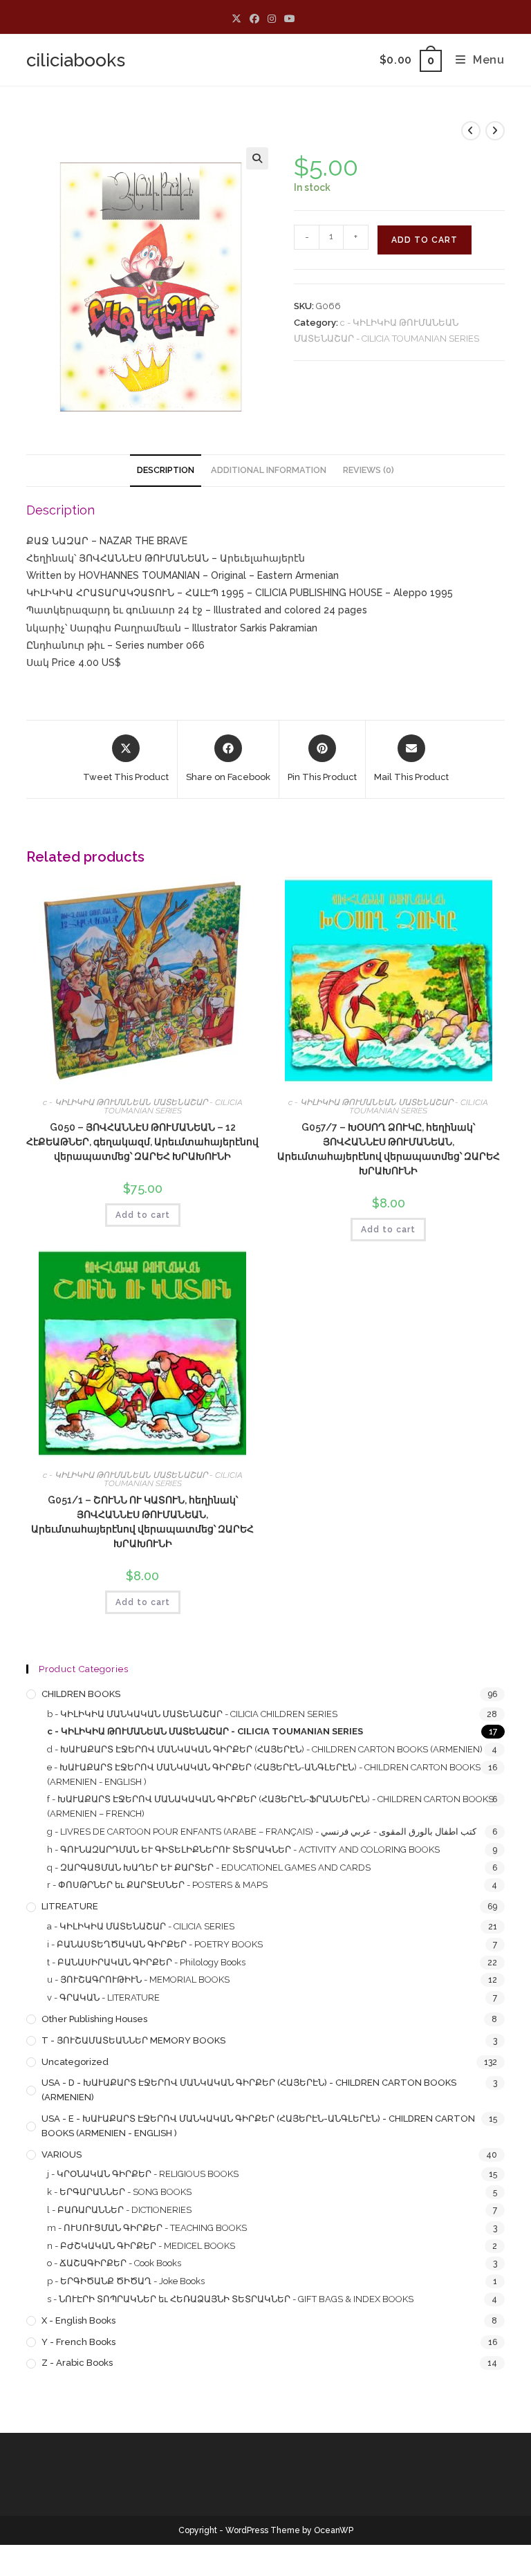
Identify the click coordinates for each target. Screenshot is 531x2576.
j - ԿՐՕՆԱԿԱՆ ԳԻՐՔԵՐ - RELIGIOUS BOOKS (143, 2174)
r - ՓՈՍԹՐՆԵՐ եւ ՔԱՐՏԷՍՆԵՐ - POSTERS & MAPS (157, 1885)
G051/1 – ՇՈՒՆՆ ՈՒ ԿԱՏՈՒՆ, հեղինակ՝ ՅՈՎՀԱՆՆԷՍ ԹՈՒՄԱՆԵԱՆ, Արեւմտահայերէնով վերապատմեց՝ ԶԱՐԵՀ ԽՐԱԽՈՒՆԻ (142, 1522)
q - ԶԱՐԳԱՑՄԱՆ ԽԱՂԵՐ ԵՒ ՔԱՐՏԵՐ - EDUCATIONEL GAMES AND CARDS (209, 1868)
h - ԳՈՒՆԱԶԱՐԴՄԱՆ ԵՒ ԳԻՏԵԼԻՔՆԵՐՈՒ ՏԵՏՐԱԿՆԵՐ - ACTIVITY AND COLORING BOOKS (243, 1850)
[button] (257, 158)
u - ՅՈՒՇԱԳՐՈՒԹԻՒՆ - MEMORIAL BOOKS (138, 1980)
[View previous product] (471, 131)
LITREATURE (70, 1906)
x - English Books (78, 2320)
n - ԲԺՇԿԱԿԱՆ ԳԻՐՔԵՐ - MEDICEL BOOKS (141, 2246)
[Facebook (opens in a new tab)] (254, 19)
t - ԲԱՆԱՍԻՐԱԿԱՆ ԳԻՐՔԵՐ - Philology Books (146, 1962)
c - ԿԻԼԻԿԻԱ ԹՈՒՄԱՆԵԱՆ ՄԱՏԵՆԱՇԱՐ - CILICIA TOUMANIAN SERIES (143, 1106)
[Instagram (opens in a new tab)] (272, 19)
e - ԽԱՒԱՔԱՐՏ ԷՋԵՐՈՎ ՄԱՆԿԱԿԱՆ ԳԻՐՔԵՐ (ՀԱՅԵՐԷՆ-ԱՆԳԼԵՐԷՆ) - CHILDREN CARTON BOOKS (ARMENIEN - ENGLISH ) (264, 1775)
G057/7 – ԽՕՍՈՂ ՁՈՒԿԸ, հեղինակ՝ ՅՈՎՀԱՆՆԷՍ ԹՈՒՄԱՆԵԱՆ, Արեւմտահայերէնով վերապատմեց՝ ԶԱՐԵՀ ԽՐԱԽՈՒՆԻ (389, 1149)
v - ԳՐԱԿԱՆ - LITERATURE (103, 1998)
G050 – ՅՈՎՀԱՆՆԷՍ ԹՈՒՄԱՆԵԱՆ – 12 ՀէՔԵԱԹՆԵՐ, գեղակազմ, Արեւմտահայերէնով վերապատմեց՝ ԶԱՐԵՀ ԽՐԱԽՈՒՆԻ (142, 1142)
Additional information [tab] (269, 470)
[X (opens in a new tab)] (239, 19)
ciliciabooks (76, 60)
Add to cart (425, 240)
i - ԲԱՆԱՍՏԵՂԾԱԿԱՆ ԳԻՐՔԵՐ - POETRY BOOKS (155, 1944)
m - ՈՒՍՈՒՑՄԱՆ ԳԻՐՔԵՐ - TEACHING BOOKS (147, 2228)
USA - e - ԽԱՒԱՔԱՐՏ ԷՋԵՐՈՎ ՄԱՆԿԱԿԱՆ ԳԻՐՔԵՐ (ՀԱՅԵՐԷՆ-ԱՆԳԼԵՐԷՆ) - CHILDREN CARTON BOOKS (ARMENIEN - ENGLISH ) (258, 2126)
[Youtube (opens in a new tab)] (290, 19)
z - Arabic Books (77, 2363)
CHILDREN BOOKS (81, 1694)
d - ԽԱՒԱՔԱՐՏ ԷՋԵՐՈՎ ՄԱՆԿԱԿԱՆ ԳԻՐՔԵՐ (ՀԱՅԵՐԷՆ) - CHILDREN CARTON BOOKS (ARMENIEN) (265, 1749)
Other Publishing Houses (94, 2019)
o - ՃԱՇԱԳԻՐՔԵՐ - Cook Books (114, 2263)
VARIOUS (62, 2155)
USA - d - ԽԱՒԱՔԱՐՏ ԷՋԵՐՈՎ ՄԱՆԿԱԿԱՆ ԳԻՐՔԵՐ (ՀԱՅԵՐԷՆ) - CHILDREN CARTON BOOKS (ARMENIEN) (249, 2090)
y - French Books (78, 2342)
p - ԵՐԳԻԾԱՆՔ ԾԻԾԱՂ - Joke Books (126, 2281)
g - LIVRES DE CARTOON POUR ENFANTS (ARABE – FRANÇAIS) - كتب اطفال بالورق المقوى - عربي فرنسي (262, 1832)
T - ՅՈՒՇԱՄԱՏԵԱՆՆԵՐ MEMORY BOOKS (133, 2040)
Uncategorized (75, 2062)
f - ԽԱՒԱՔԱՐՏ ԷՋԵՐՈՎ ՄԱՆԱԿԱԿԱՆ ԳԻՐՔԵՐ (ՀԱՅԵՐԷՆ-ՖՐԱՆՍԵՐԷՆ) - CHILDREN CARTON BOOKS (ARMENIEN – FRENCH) (270, 1806)
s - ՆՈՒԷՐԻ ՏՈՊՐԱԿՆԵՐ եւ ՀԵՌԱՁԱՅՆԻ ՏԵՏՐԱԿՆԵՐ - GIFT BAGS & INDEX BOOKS (230, 2299)
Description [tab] (166, 470)
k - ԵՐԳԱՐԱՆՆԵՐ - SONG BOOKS (119, 2192)
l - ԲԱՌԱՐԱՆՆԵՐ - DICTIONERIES (119, 2210)
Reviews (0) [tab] (369, 470)
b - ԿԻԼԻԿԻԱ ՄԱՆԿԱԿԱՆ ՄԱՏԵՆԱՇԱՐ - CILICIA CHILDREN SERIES (192, 1714)
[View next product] (495, 131)
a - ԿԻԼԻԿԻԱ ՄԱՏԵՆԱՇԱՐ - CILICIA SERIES (141, 1926)
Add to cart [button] (143, 1215)
